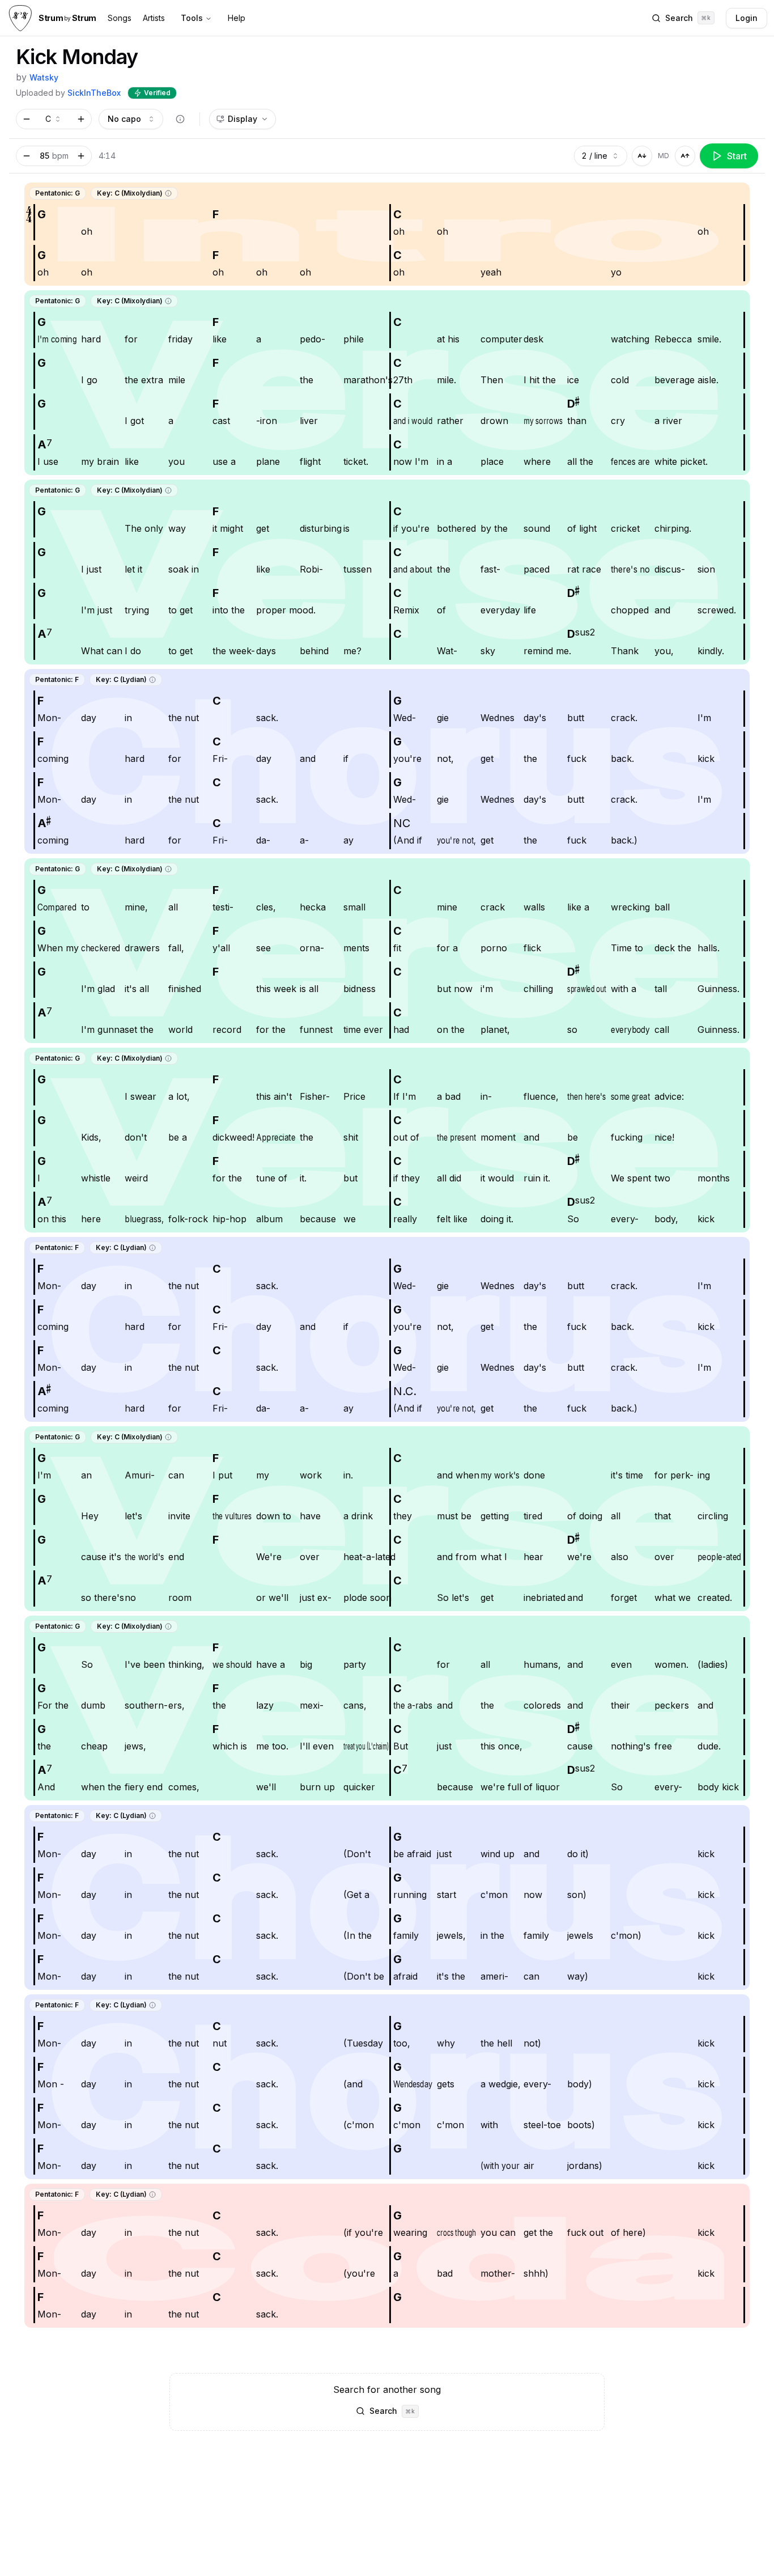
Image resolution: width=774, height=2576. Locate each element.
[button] (168, 193)
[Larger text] (685, 156)
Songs (120, 18)
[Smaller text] (642, 156)
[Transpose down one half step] (27, 119)
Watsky (44, 77)
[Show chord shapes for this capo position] (180, 119)
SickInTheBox (94, 93)
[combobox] (54, 119)
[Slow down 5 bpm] (27, 156)
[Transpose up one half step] (81, 119)
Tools (192, 18)
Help (237, 18)
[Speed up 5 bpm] (81, 156)
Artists (154, 18)
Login (747, 18)
